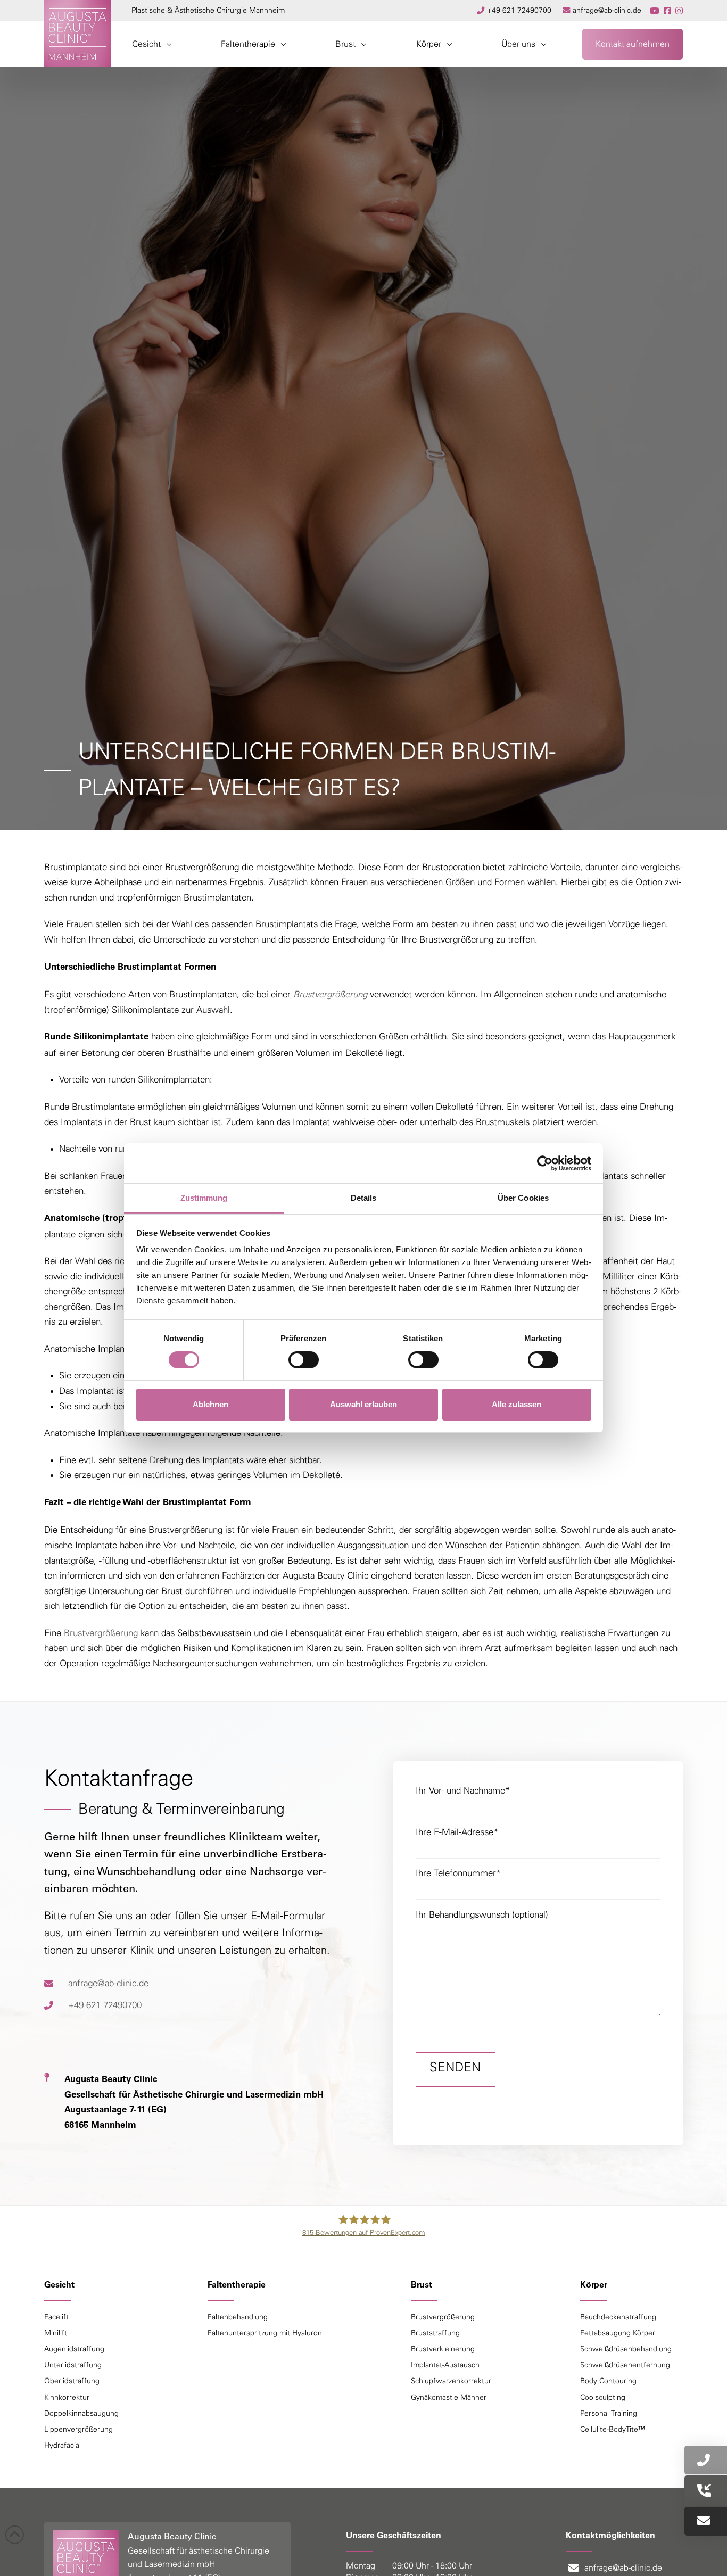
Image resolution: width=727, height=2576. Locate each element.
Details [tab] (364, 1198)
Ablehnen (210, 1404)
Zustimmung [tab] (204, 1198)
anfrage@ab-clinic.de (108, 1983)
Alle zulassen (517, 1404)
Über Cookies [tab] (523, 1198)
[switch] (304, 1360)
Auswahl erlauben (363, 1404)
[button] (152, 44)
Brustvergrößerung (101, 1633)
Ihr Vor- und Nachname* (463, 1791)
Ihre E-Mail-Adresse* (457, 1832)
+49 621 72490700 (105, 2005)
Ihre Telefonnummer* (458, 1873)
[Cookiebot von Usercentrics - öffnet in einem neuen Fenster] (545, 1163)
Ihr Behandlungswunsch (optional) (482, 1915)
